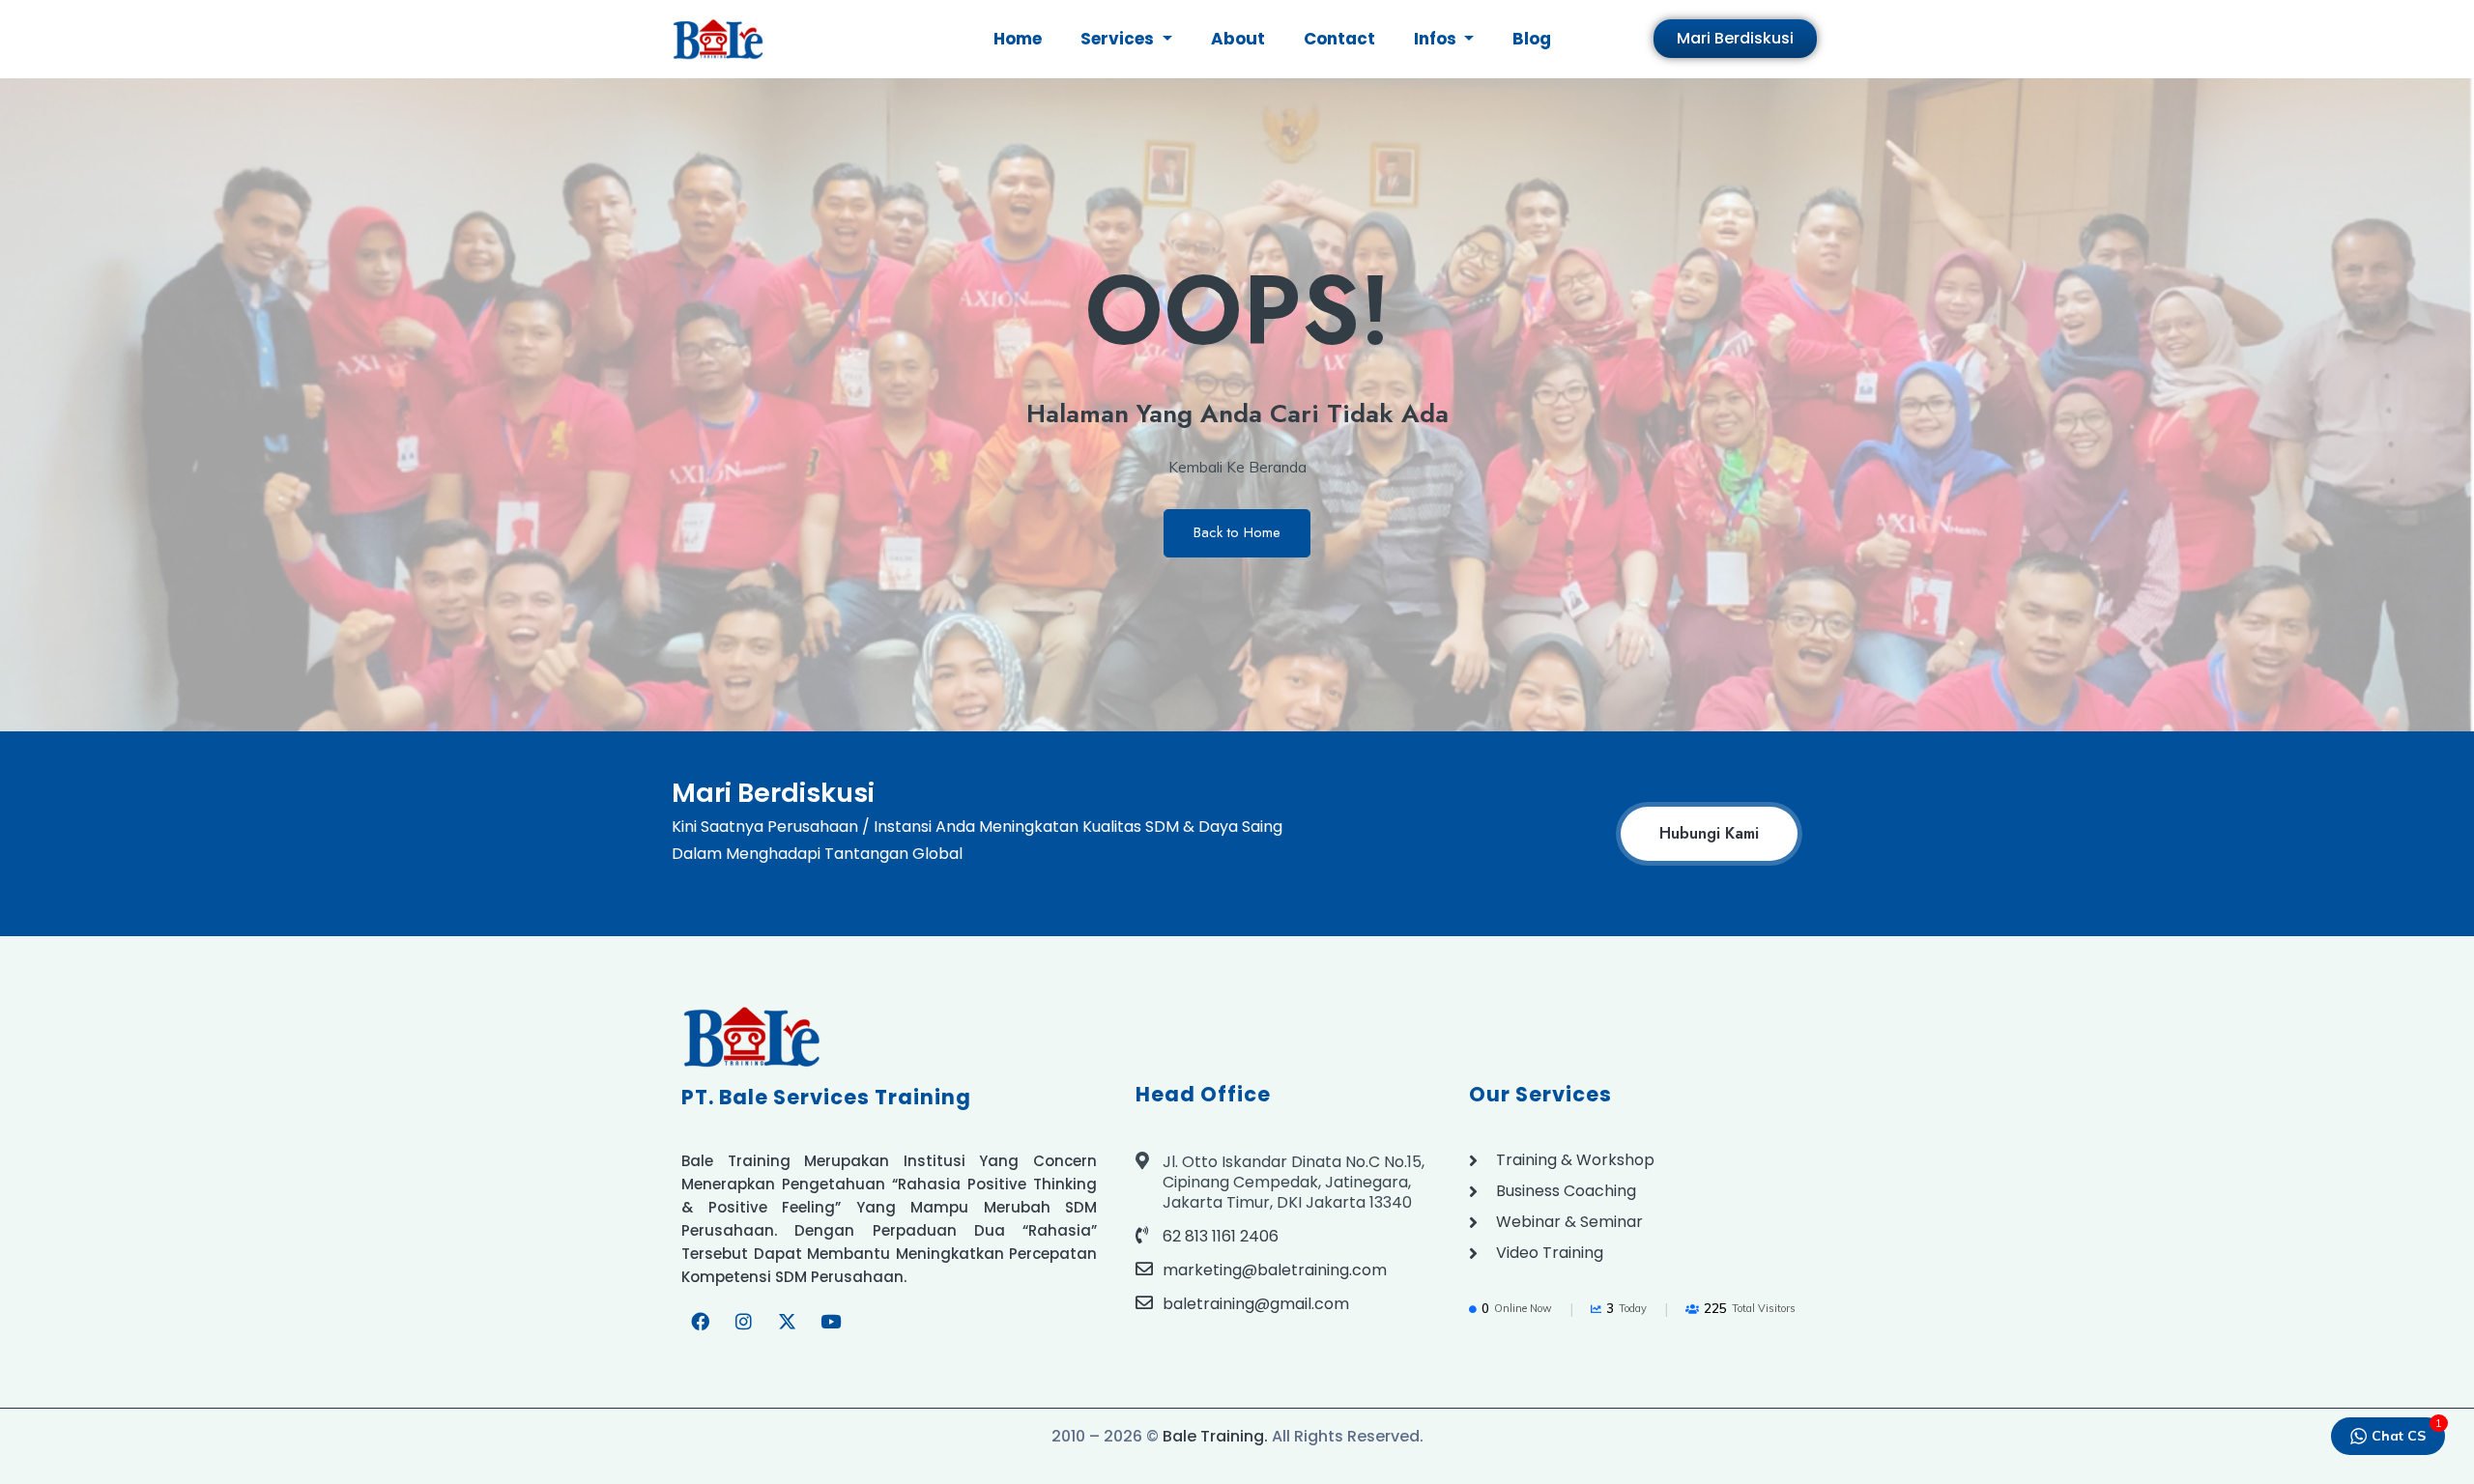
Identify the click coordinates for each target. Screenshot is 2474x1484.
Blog (1532, 39)
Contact (1339, 39)
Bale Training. (1215, 1436)
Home (1018, 39)
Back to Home (1237, 532)
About (1238, 39)
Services (1119, 39)
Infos (1437, 39)
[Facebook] (700, 1322)
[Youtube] (830, 1322)
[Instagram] (743, 1322)
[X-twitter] (787, 1322)
